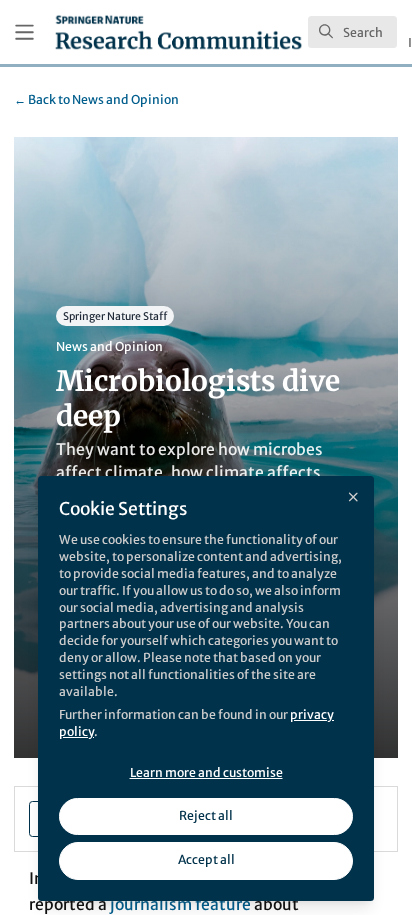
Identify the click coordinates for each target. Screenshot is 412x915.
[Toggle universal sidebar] (24, 32)
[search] (352, 32)
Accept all (206, 859)
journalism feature (180, 904)
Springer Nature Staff (115, 316)
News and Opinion (96, 99)
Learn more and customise (206, 772)
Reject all (206, 815)
